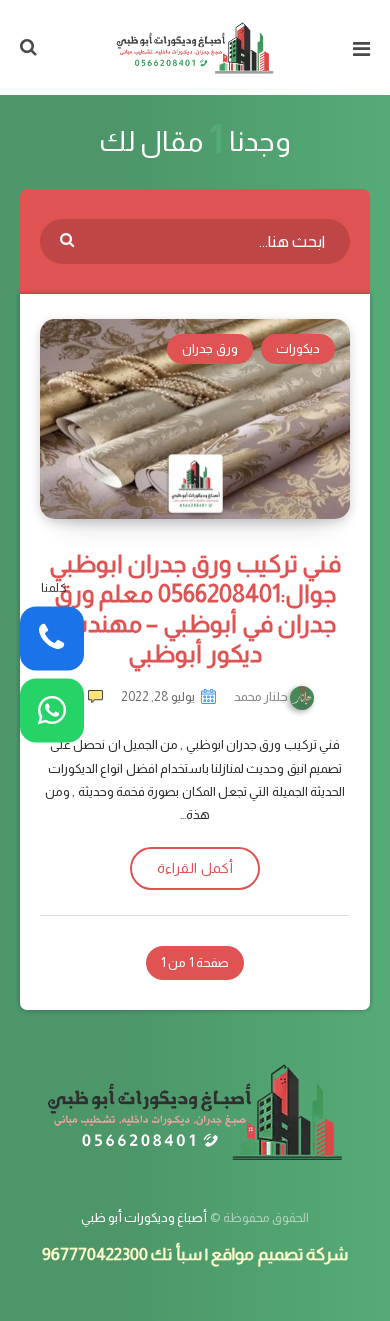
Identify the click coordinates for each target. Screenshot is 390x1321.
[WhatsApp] (52, 710)
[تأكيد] (69, 239)
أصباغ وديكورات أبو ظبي (144, 1217)
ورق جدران (209, 348)
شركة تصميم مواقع (279, 1254)
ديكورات (298, 348)
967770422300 (95, 1254)
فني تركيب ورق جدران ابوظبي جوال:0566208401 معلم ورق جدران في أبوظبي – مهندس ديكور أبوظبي (195, 608)
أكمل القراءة (194, 868)
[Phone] (52, 639)
